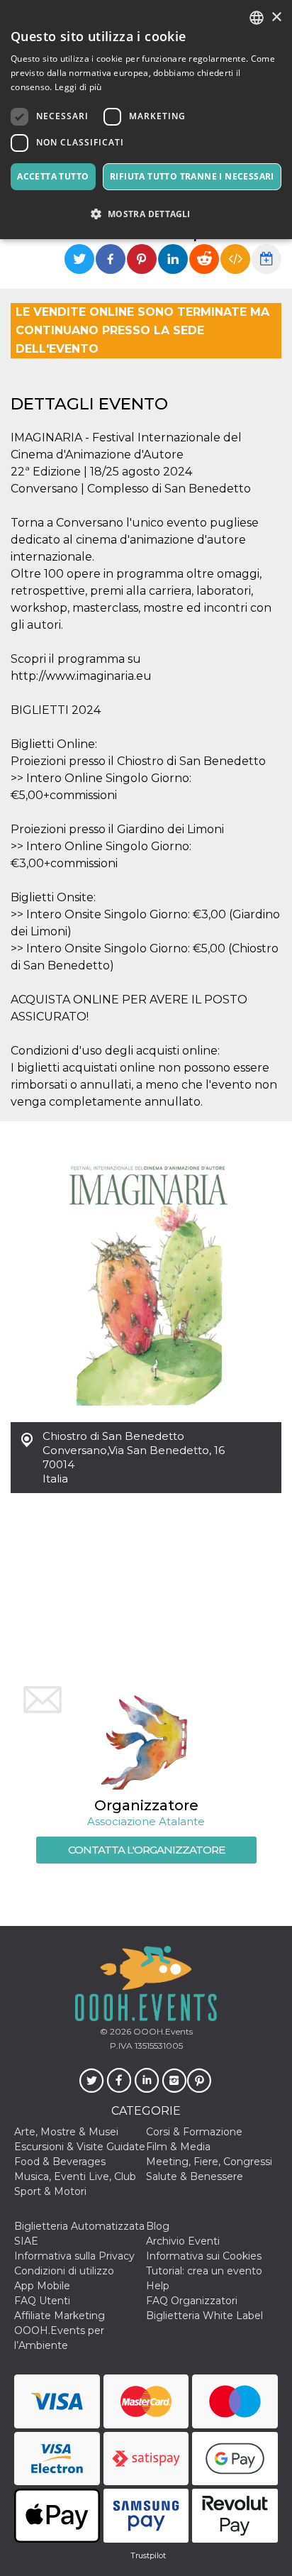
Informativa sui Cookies (204, 2256)
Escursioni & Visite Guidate (80, 2147)
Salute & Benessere (195, 2176)
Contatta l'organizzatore (146, 1850)
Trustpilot (148, 2555)
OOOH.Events (162, 2031)
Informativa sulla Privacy (74, 2256)
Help (158, 2286)
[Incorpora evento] (235, 259)
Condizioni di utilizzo (64, 2271)
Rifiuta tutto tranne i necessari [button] (192, 176)
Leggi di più (78, 87)
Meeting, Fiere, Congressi (209, 2162)
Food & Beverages (60, 2162)
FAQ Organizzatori (192, 2301)
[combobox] (257, 18)
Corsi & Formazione (194, 2132)
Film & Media (178, 2147)
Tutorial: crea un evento (204, 2271)
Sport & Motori (50, 2191)
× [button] (276, 17)
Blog (158, 2226)
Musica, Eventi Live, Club (75, 2176)
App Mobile (42, 2286)
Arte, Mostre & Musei (66, 2132)
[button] (146, 214)
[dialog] (146, 120)
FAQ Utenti (42, 2301)
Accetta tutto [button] (53, 176)
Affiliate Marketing (60, 2316)
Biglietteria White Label (204, 2316)
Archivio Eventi (183, 2241)
